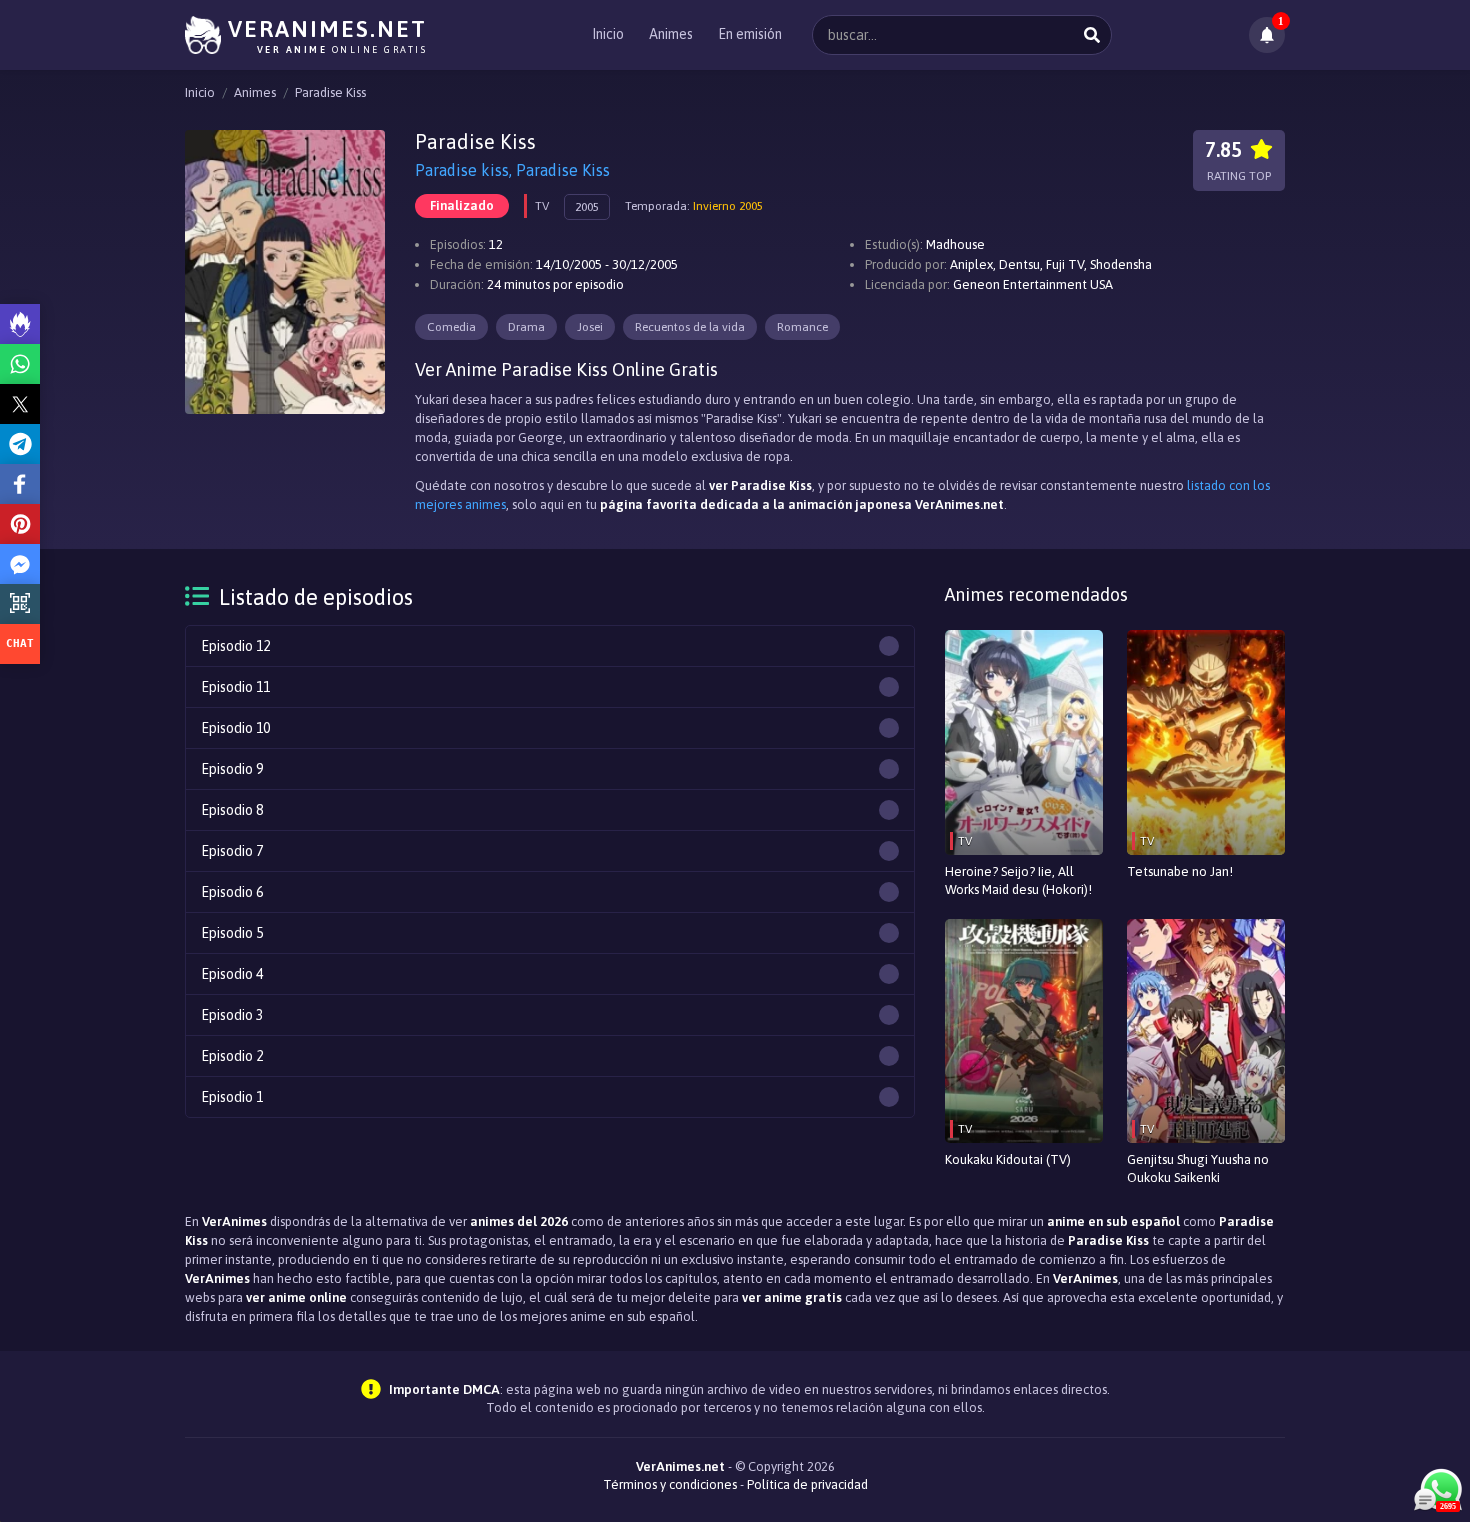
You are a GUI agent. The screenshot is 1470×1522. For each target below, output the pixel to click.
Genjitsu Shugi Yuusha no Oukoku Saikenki (1198, 1168)
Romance (802, 327)
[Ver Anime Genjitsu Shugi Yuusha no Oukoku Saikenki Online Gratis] (1206, 1031)
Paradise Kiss (330, 92)
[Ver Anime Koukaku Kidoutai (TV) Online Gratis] (1024, 1031)
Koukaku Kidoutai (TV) (1008, 1159)
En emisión (750, 34)
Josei (590, 327)
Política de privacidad (807, 1484)
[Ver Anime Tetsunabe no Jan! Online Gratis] (1206, 742)
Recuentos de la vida (690, 327)
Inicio (608, 34)
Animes (671, 34)
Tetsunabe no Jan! (1180, 871)
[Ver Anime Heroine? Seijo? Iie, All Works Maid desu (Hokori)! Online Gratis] (1024, 742)
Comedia (451, 327)
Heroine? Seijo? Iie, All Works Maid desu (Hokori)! (1018, 880)
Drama (526, 327)
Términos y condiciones (670, 1484)
